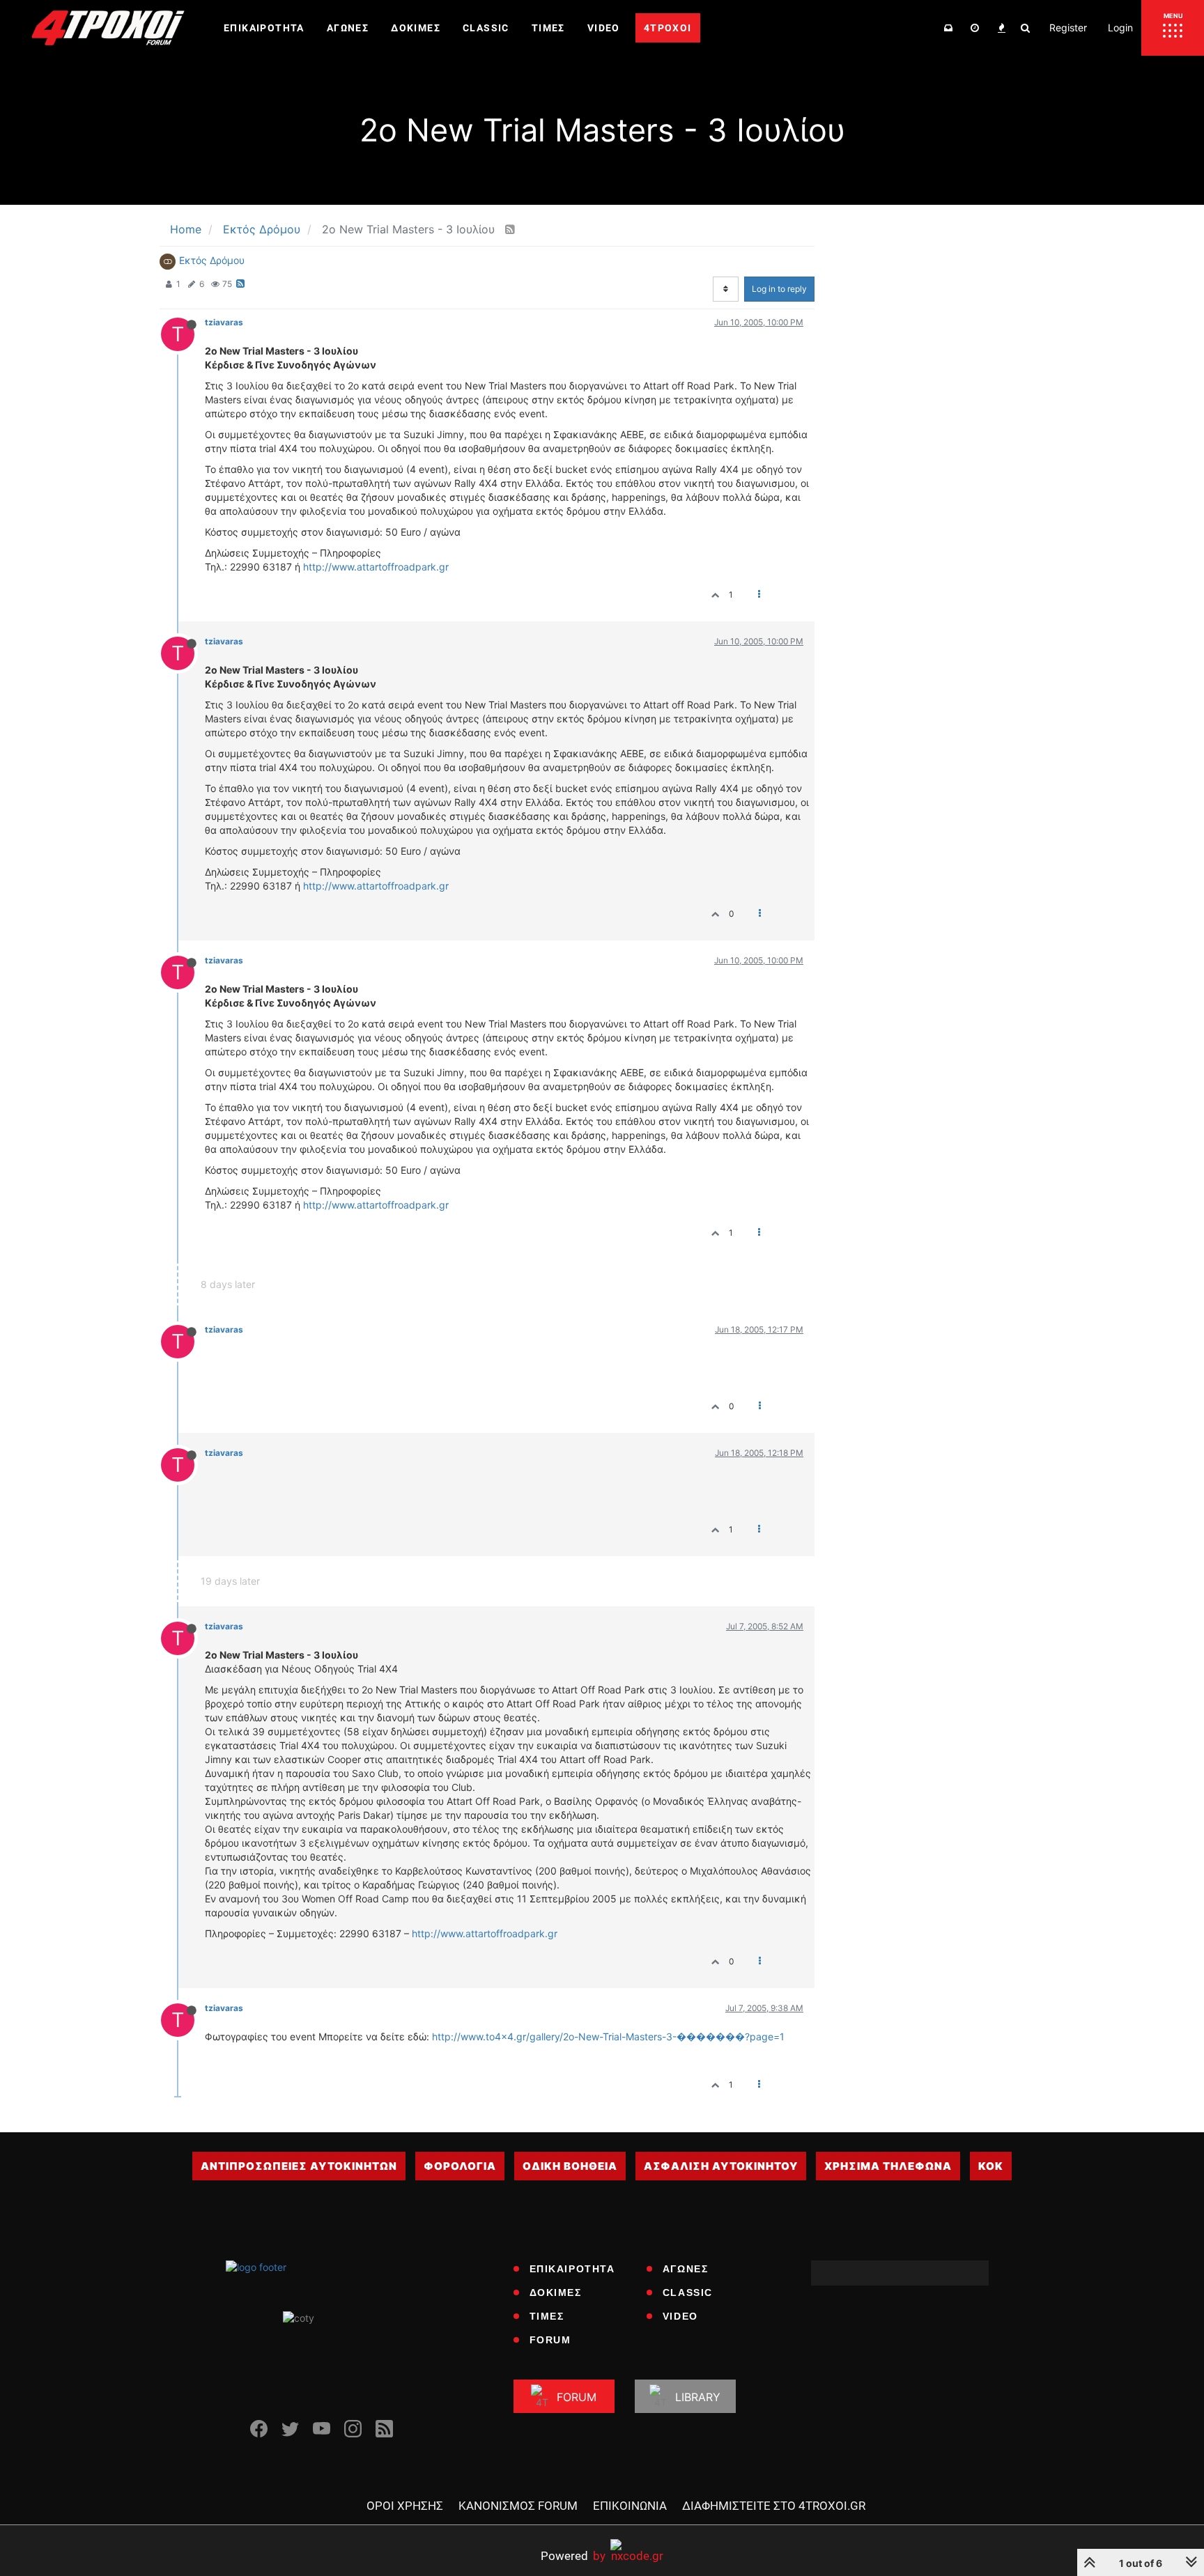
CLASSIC (688, 2292)
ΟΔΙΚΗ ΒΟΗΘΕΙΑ (570, 2166)
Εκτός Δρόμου (212, 260)
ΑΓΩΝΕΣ (686, 2269)
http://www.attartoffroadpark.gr (376, 567)
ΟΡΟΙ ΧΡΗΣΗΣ (405, 2506)
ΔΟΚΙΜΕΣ (556, 2292)
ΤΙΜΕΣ (547, 2316)
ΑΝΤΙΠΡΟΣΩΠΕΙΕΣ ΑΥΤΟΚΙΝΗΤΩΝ (299, 2166)
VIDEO (680, 2316)
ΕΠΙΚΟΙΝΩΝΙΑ (630, 2506)
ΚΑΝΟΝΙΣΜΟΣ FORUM (518, 2506)
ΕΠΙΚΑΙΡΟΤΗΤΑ (572, 2269)
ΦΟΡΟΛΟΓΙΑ (460, 2166)
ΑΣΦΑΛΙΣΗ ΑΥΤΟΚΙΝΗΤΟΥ (721, 2166)
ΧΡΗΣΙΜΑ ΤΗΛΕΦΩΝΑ (888, 2166)
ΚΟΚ (991, 2166)
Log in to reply (779, 289)
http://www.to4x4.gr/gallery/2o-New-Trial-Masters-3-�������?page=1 (608, 2036)
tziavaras (224, 322)
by (573, 2555)
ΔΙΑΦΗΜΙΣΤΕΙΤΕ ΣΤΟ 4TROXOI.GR (774, 2506)
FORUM (550, 2340)
